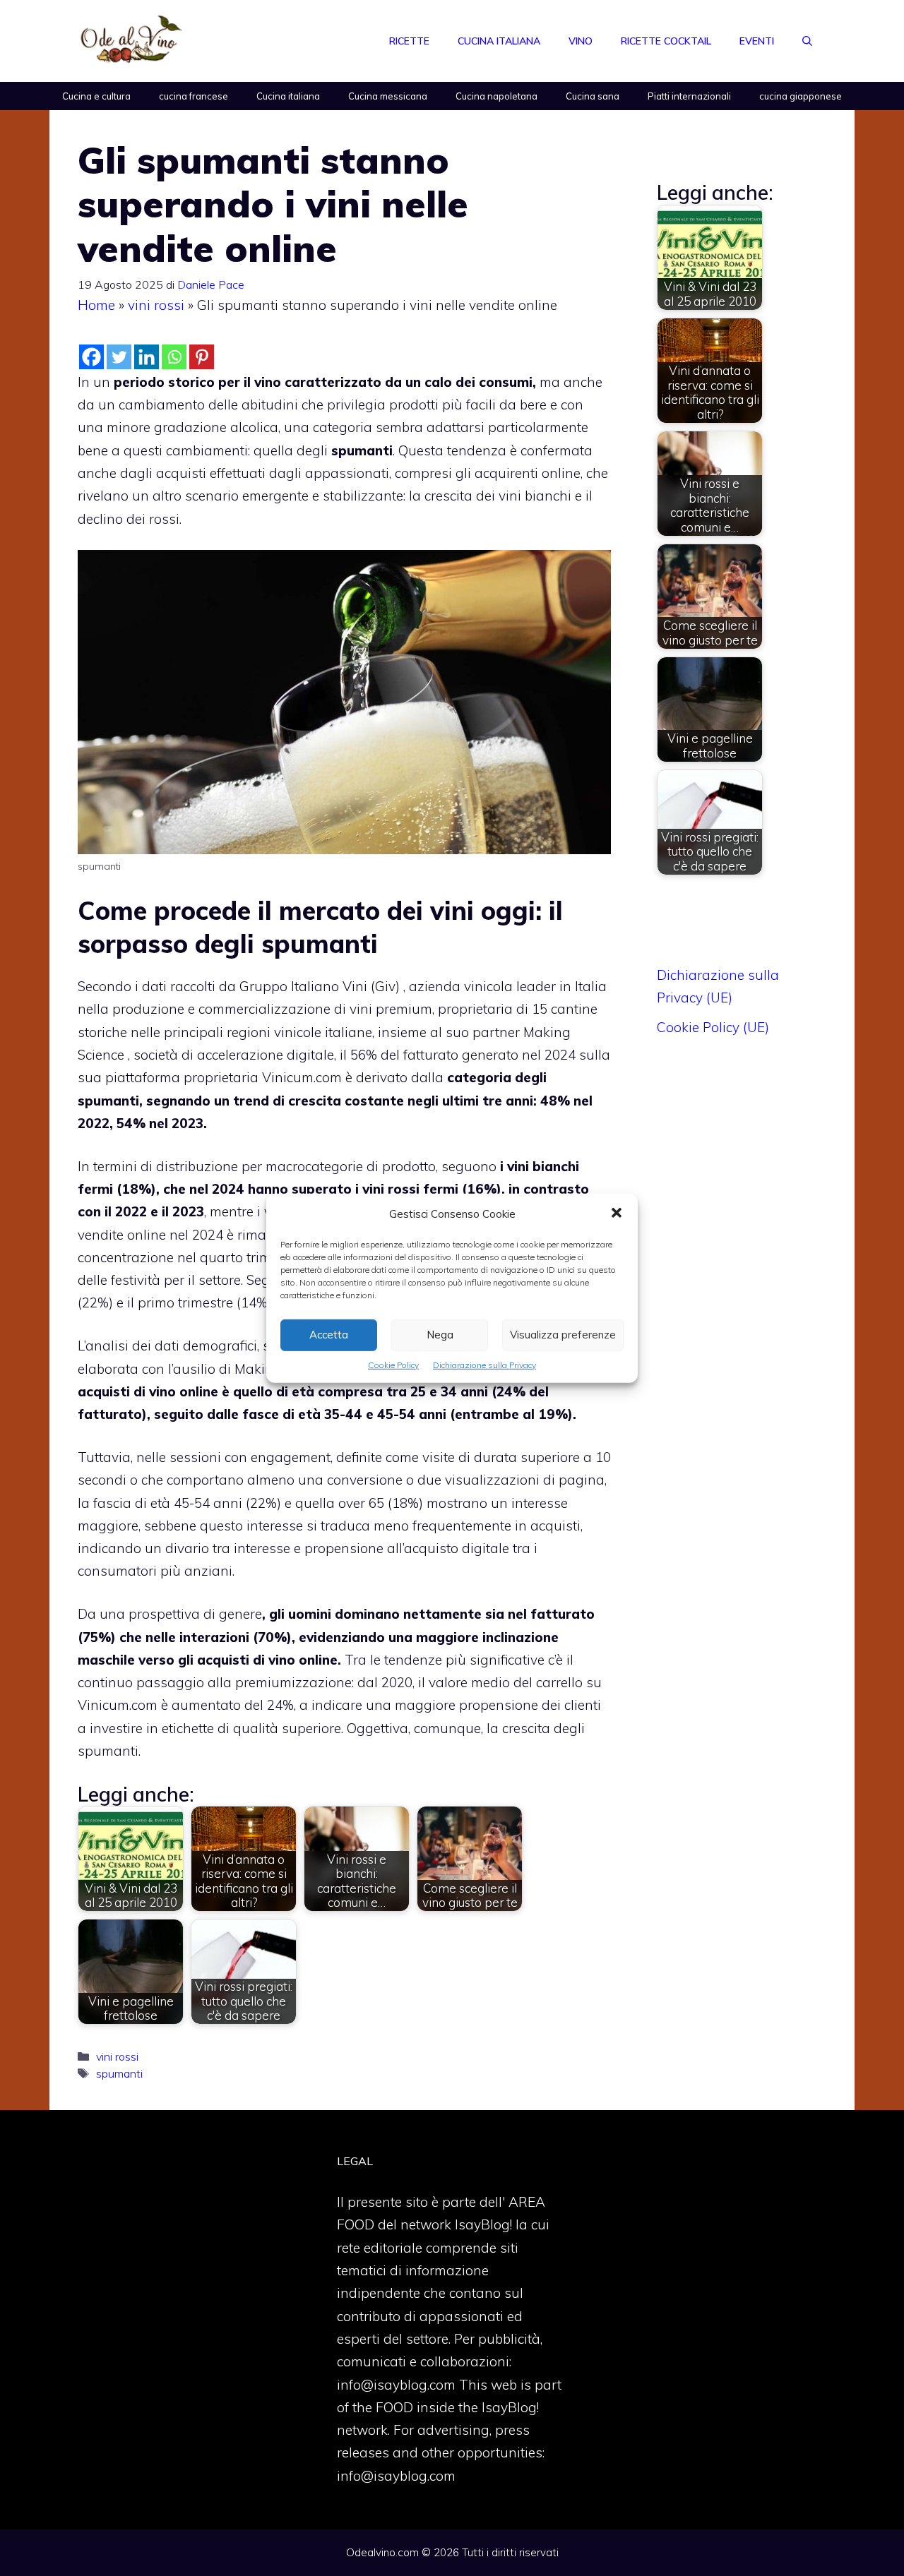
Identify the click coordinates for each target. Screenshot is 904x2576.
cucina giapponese (801, 96)
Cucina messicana (388, 96)
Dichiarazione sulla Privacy (484, 1364)
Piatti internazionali (689, 96)
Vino (581, 41)
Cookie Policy (393, 1364)
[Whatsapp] (174, 357)
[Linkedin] (147, 357)
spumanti (119, 2073)
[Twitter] (119, 357)
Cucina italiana (499, 41)
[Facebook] (91, 357)
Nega (440, 1335)
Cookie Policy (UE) (713, 1027)
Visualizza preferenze (563, 1335)
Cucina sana (593, 96)
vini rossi (156, 305)
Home (96, 305)
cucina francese (194, 96)
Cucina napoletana (496, 96)
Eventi (757, 41)
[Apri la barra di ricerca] (807, 41)
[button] (617, 1214)
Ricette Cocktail (666, 41)
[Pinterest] (202, 357)
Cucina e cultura (96, 96)
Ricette (409, 41)
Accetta (329, 1335)
